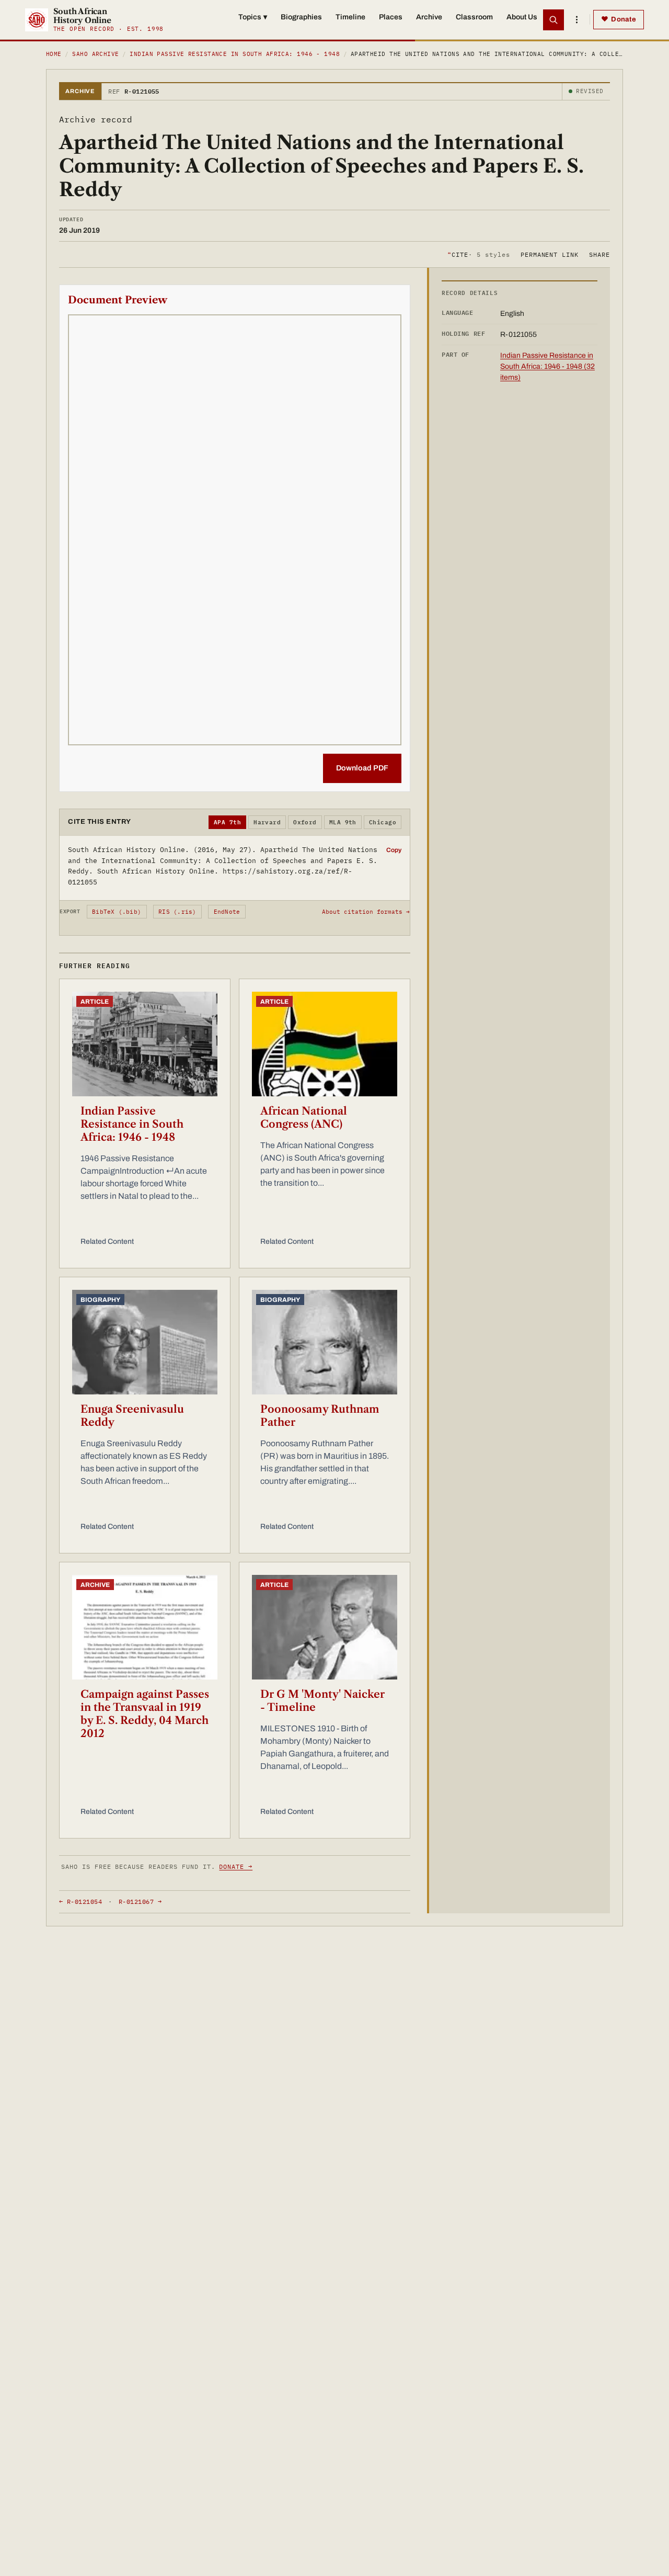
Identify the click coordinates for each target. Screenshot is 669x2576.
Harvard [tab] (267, 822)
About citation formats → (366, 912)
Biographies (301, 17)
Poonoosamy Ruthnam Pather (320, 1416)
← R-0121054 (80, 1902)
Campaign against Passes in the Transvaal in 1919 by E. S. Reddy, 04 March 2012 (145, 1714)
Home (54, 54)
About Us (522, 17)
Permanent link (550, 254)
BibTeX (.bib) (117, 912)
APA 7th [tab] (227, 822)
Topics (253, 17)
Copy (394, 850)
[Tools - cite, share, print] (576, 20)
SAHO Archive (95, 54)
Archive (429, 17)
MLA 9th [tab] (343, 822)
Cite (478, 254)
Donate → (236, 1866)
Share (599, 254)
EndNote (227, 912)
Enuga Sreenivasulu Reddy (132, 1416)
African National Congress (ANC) (304, 1117)
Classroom (474, 17)
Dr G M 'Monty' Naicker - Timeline (322, 1701)
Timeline (350, 17)
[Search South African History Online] (553, 20)
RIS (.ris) (177, 912)
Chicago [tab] (383, 822)
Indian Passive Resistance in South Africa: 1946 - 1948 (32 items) (547, 366)
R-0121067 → (140, 1902)
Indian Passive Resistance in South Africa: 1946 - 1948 (235, 54)
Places (391, 17)
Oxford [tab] (305, 822)
